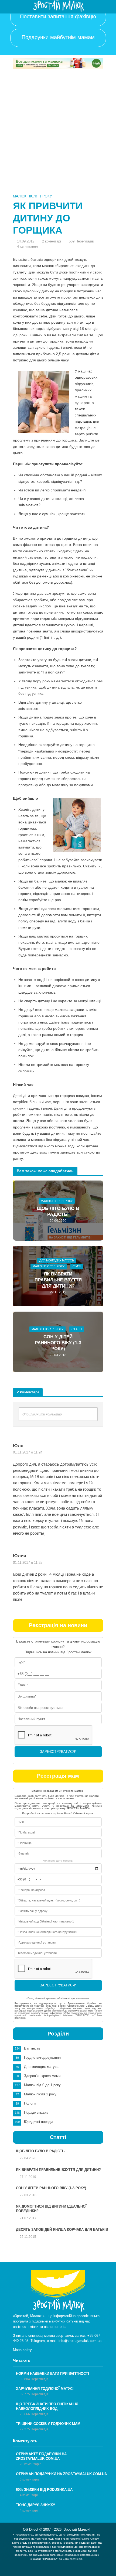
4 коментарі (29, 2495)
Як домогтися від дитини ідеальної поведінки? (51, 2209)
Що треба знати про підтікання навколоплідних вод (47, 2406)
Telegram (38, 2341)
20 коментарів (30, 2464)
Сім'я (77, 1267)
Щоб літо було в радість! (58, 1211)
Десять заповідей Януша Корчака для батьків (62, 2230)
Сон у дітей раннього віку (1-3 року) (58, 1343)
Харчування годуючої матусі (45, 2389)
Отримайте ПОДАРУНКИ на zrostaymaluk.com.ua (41, 2456)
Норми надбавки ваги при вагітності (52, 2374)
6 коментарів (30, 2479)
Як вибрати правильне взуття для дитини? (58, 1280)
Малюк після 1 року (32, 196)
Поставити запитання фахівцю (58, 16)
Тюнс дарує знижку (35, 2505)
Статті (77, 1329)
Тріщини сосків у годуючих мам (48, 2424)
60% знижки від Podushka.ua (44, 2490)
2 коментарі (52, 241)
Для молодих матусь (57, 1260)
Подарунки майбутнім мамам (58, 37)
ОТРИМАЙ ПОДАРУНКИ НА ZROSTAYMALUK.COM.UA (61, 2474)
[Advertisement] (58, 132)
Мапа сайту (22, 2350)
